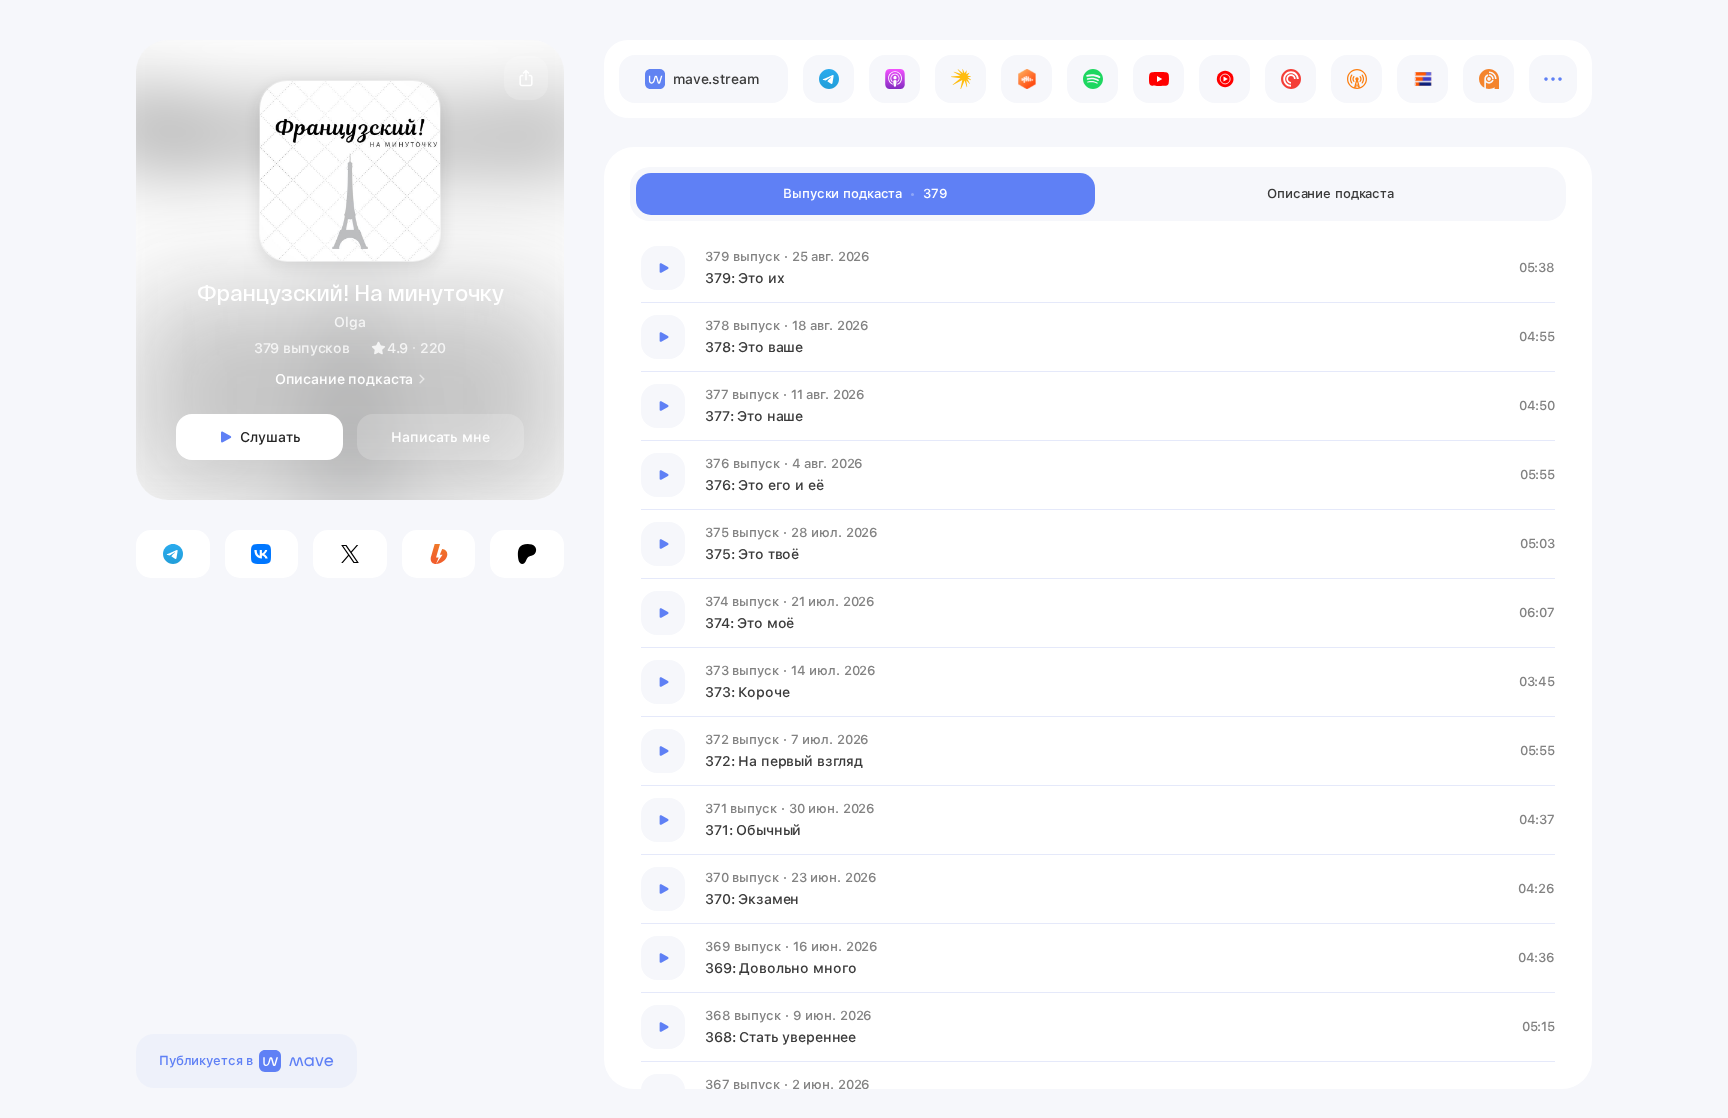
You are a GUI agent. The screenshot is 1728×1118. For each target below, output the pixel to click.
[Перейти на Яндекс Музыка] (960, 79)
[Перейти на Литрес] (1422, 79)
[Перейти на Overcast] (1356, 79)
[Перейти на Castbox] (1026, 79)
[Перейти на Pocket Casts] (1290, 79)
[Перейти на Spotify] (1092, 79)
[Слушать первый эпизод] (663, 268)
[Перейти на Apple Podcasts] (894, 79)
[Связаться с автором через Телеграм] (173, 554)
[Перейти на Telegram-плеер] (828, 79)
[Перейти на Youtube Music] (1224, 79)
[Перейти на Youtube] (1158, 79)
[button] (526, 78)
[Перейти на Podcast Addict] (1488, 79)
